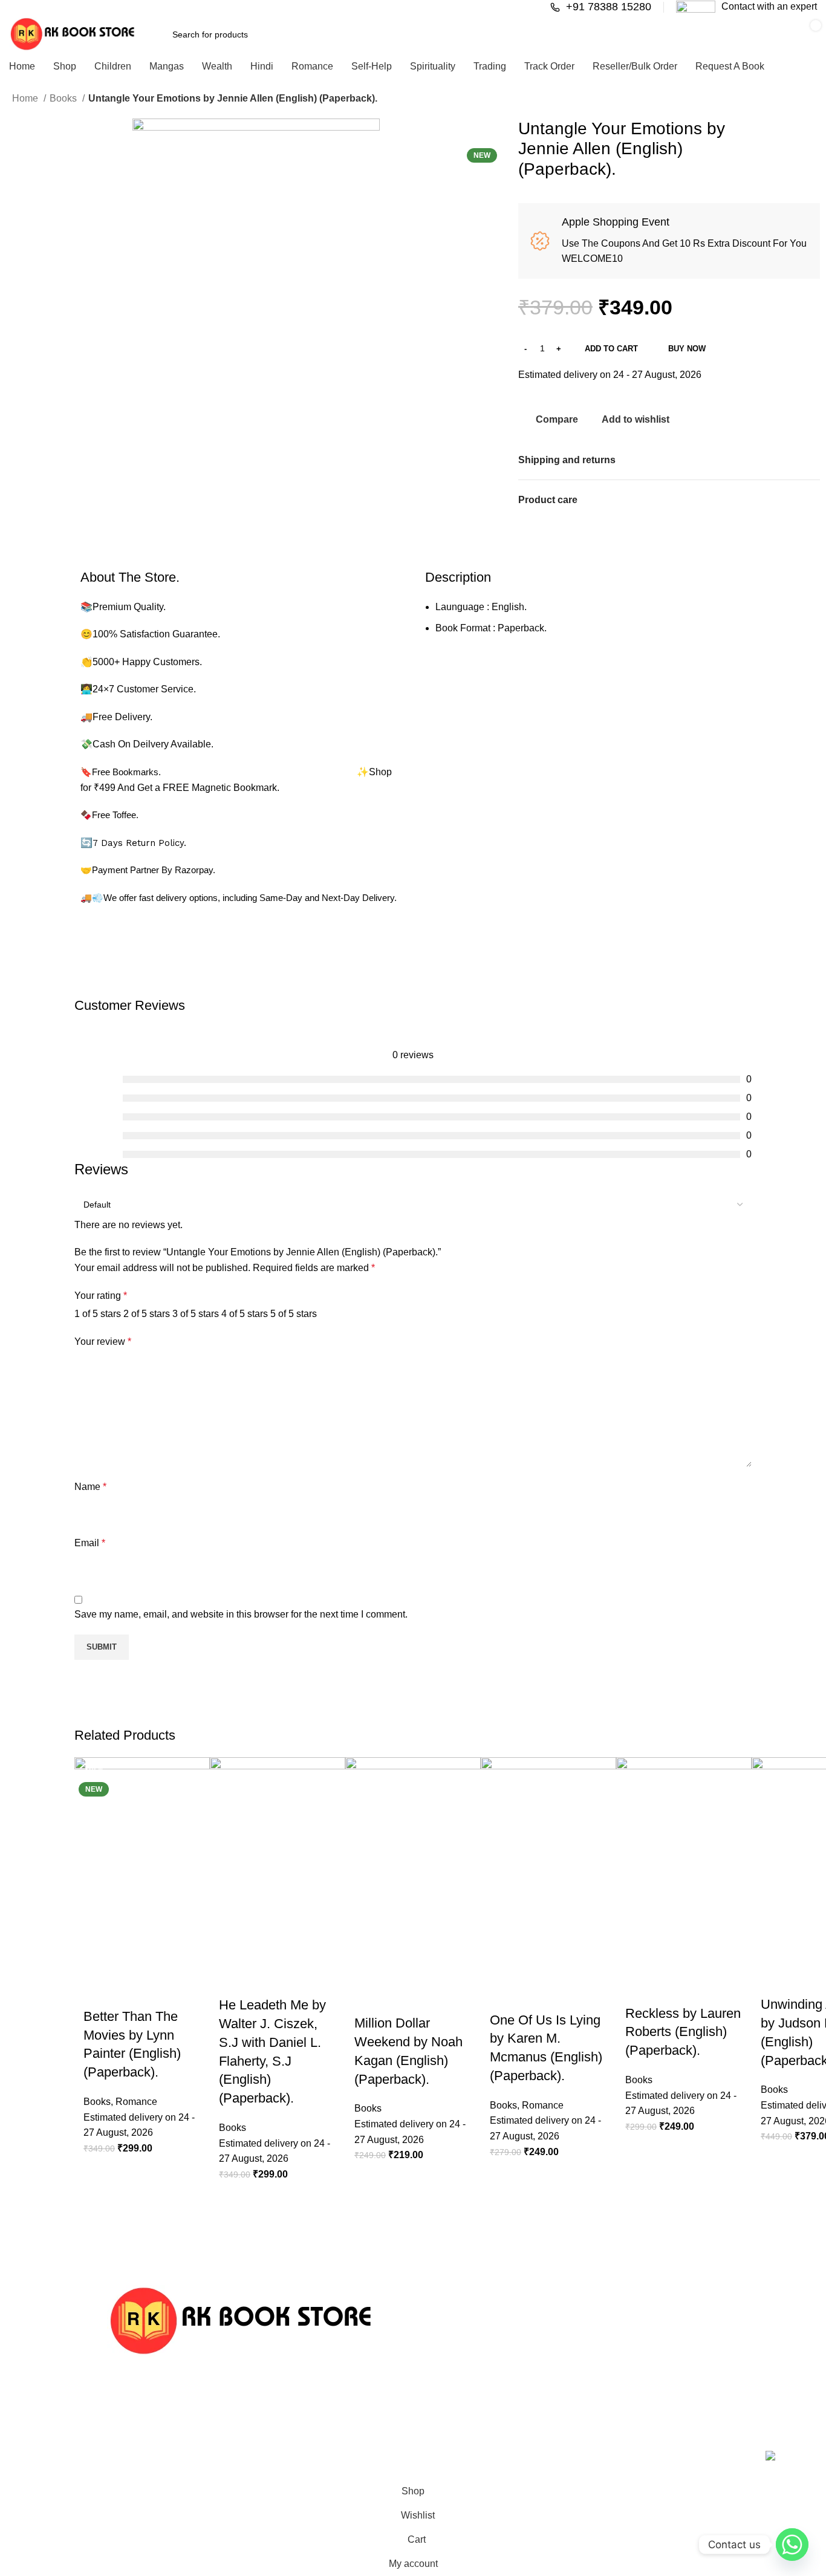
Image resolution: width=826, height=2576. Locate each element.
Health (548, 2353)
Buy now (687, 349)
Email (90, 1543)
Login (436, 2415)
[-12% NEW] (413, 1865)
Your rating (101, 1296)
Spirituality (555, 2415)
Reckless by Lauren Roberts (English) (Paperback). (683, 2032)
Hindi (545, 2332)
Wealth (549, 2373)
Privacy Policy (673, 2373)
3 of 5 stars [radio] (196, 1314)
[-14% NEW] (142, 1862)
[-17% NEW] (684, 1860)
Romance (136, 2102)
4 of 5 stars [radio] (245, 1314)
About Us (665, 2332)
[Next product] (808, 100)
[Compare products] (600, 34)
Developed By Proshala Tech (326, 2457)
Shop (435, 2395)
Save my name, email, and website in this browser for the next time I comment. (241, 1614)
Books (64, 98)
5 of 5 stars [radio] (294, 1314)
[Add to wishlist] (89, 1983)
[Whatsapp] (792, 2545)
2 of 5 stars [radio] (147, 1314)
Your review (103, 1342)
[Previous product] (784, 100)
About (436, 2373)
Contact (440, 2353)
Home (26, 98)
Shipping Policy (676, 2415)
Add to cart (611, 349)
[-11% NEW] (548, 1863)
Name (90, 1487)
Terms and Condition (687, 2395)
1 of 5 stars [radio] (98, 1314)
